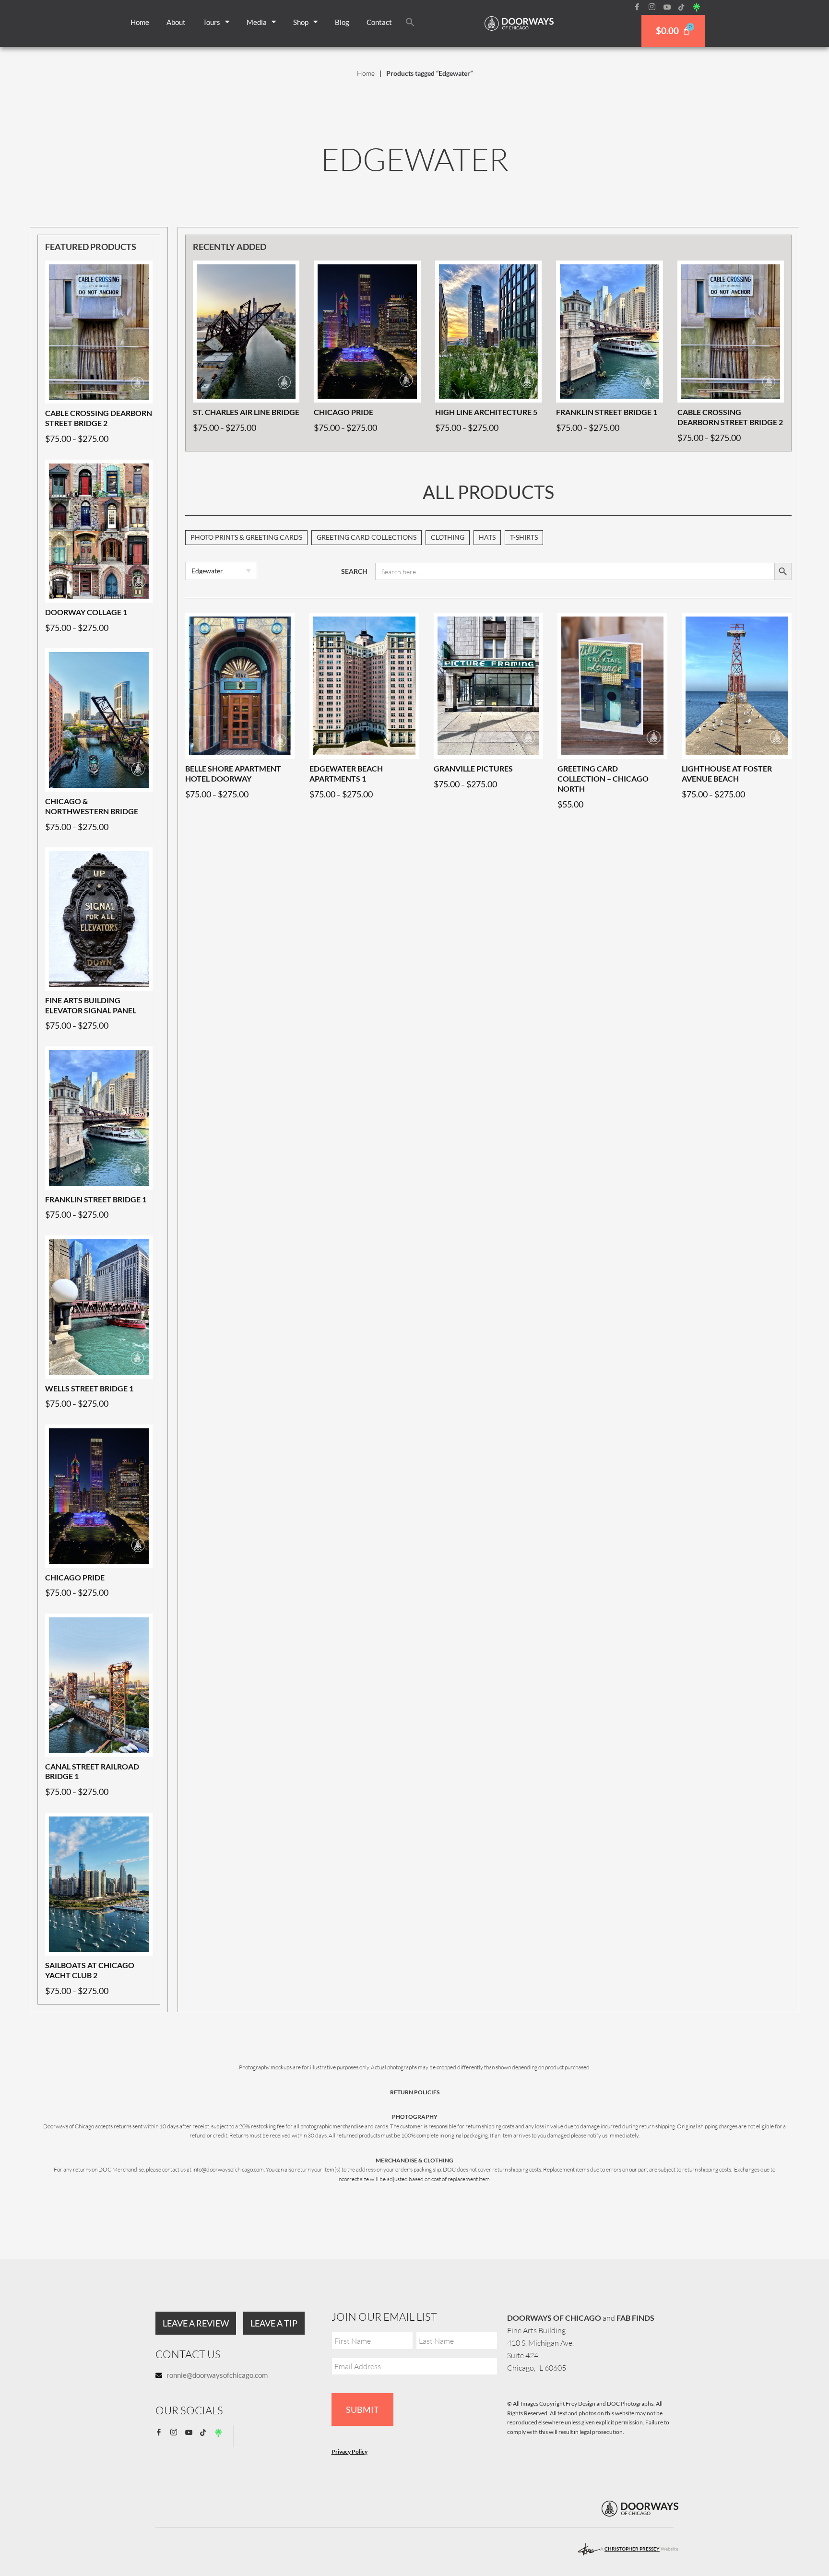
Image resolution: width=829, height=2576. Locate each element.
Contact (379, 22)
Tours (212, 22)
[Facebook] (640, 7)
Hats (487, 537)
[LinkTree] (700, 7)
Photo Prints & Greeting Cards (246, 537)
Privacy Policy (349, 2451)
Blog (342, 22)
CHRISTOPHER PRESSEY (632, 2549)
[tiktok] (685, 7)
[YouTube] (670, 7)
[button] (410, 22)
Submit (362, 2410)
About (176, 22)
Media (257, 22)
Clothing (448, 537)
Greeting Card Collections (367, 537)
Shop (301, 22)
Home (140, 22)
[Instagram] (655, 7)
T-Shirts (524, 537)
